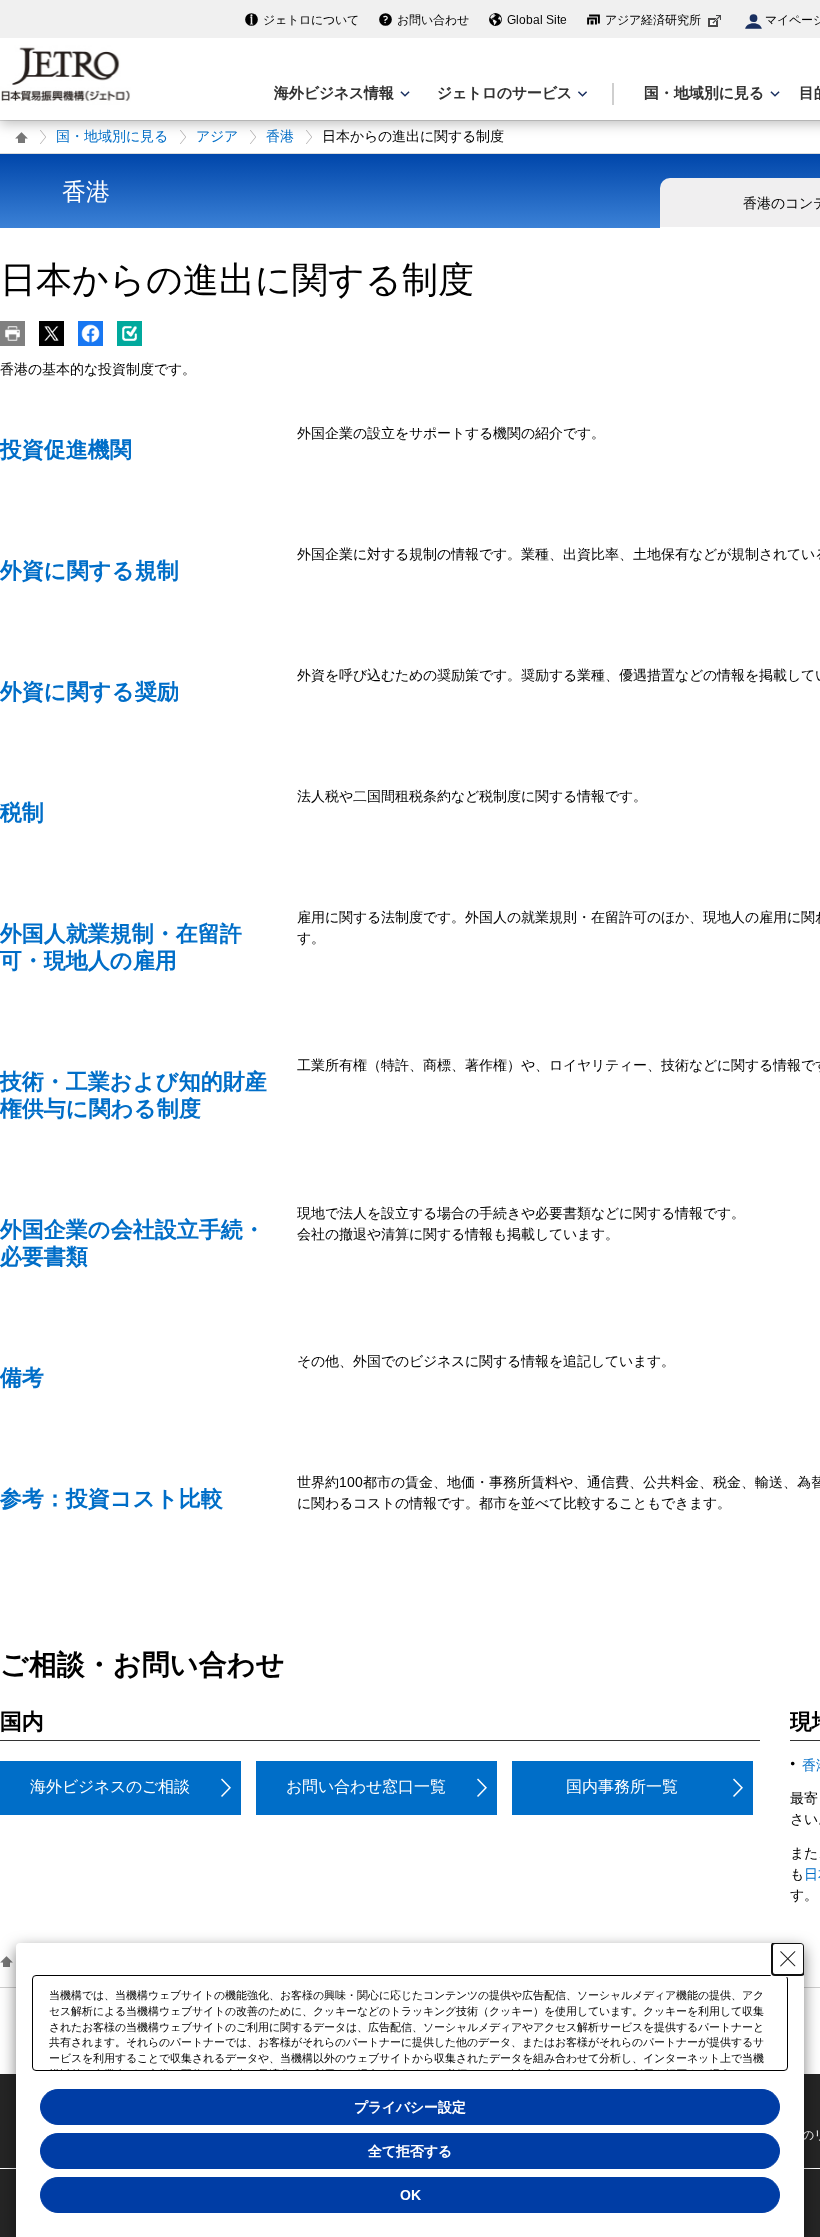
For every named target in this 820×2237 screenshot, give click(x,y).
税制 (22, 812)
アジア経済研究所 (653, 20)
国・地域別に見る (112, 136)
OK (410, 2195)
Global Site (537, 20)
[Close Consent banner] (788, 1959)
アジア (217, 136)
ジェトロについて (311, 20)
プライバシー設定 (410, 2107)
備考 (22, 1377)
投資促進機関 (66, 449)
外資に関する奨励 (89, 691)
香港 (280, 136)
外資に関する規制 (89, 570)
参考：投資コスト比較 (111, 1498)
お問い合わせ (433, 20)
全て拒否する (410, 2151)
